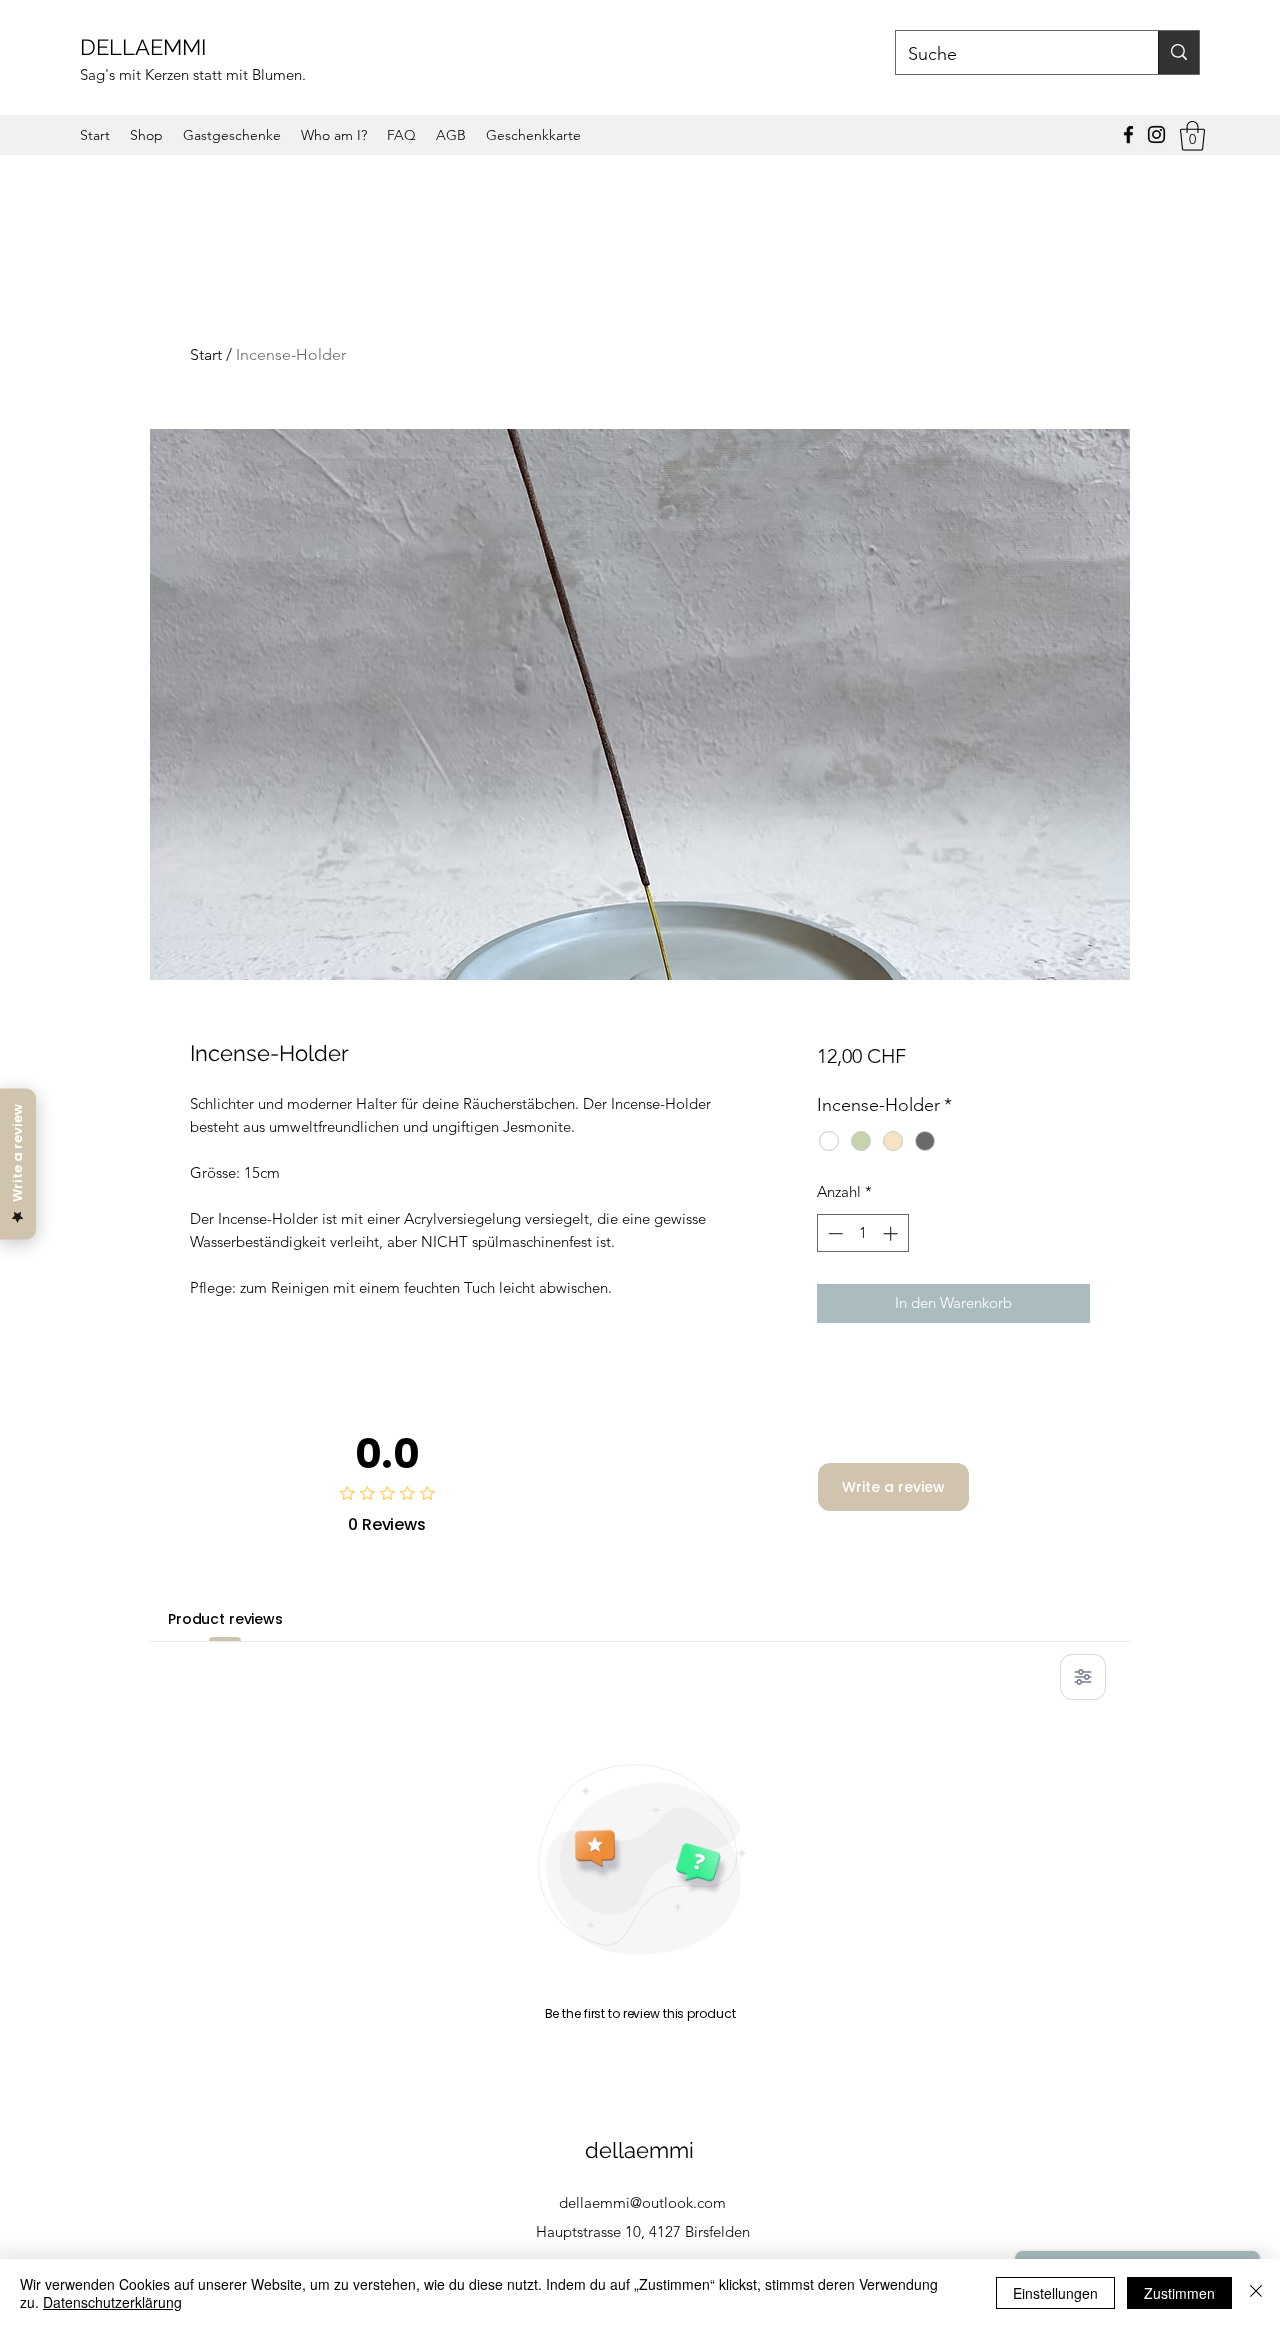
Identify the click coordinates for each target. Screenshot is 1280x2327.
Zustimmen (1179, 2293)
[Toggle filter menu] (1083, 1677)
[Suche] (1178, 52)
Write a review (893, 1487)
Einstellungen (1055, 2293)
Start (206, 354)
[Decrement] (833, 1233)
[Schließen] (1256, 2293)
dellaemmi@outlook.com (642, 2202)
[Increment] (892, 1233)
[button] (1192, 136)
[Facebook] (1128, 134)
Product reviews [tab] (225, 1619)
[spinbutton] (862, 1233)
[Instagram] (1156, 134)
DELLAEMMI (146, 47)
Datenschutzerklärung (112, 2302)
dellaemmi (642, 2150)
